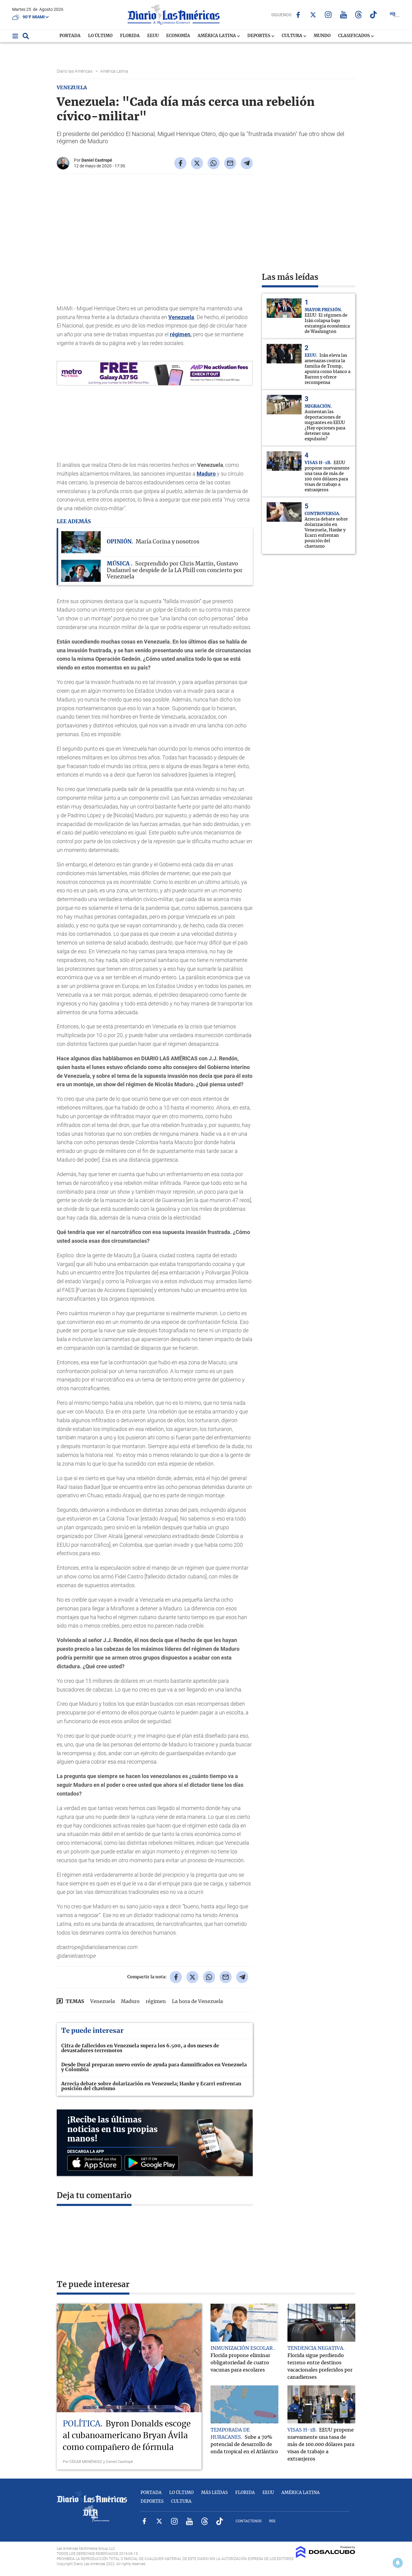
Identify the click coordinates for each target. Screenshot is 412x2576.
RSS (272, 2521)
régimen (180, 334)
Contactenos (249, 2521)
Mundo (322, 36)
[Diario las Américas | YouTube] (343, 15)
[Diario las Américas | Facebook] (298, 15)
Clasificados (354, 36)
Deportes (259, 36)
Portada (70, 36)
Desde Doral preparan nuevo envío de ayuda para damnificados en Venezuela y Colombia (154, 2067)
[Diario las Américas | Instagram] (328, 15)
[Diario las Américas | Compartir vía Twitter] (197, 163)
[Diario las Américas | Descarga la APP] (96, 2163)
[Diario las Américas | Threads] (358, 15)
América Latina (217, 36)
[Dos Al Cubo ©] (326, 2556)
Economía (178, 36)
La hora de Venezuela (197, 2002)
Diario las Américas (75, 71)
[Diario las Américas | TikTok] (374, 15)
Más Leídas (214, 2493)
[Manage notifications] (398, 2563)
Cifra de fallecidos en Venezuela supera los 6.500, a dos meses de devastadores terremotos (140, 2048)
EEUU (153, 36)
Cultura (292, 36)
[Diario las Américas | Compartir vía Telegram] (247, 163)
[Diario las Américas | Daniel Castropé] (63, 167)
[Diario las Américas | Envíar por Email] (230, 163)
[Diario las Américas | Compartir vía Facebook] (180, 163)
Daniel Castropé (97, 160)
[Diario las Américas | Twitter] (313, 15)
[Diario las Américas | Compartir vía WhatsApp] (214, 163)
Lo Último (100, 36)
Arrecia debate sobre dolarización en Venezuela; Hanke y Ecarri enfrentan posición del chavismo (151, 2086)
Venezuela (181, 317)
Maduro (206, 474)
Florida (130, 36)
